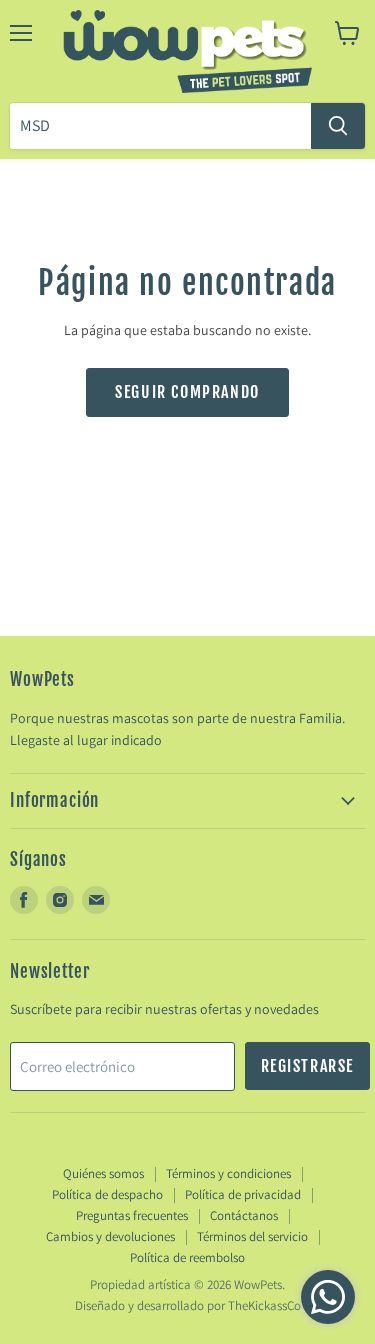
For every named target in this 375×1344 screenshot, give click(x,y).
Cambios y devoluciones (110, 1236)
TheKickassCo (264, 1305)
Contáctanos (244, 1215)
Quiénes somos (103, 1173)
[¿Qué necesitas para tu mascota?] (338, 126)
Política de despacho (107, 1194)
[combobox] (160, 126)
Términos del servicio (252, 1236)
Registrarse (307, 1066)
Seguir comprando (187, 392)
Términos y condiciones (228, 1173)
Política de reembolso (187, 1257)
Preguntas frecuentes (132, 1215)
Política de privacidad (243, 1194)
